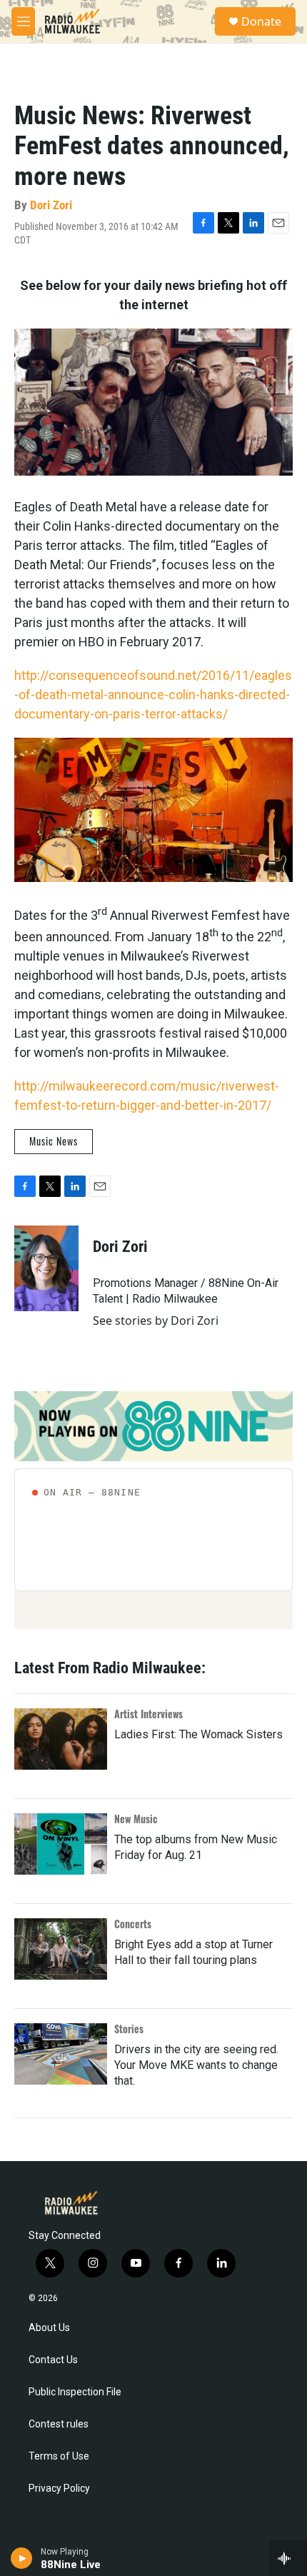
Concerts (133, 1924)
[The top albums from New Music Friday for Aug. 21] (61, 1844)
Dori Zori (51, 205)
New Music (136, 1819)
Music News (54, 1141)
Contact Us (53, 2360)
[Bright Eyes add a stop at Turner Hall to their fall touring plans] (61, 1949)
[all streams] (288, 2558)
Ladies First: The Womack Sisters (198, 1734)
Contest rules (59, 2424)
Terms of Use (59, 2456)
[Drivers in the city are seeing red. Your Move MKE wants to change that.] (61, 2054)
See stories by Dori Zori (156, 1320)
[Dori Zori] (46, 1268)
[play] (22, 2558)
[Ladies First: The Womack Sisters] (61, 1739)
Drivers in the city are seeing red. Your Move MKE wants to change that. (196, 2065)
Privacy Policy (59, 2489)
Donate (261, 21)
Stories (129, 2029)
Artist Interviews (149, 1714)
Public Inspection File (75, 2392)
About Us (49, 2328)
